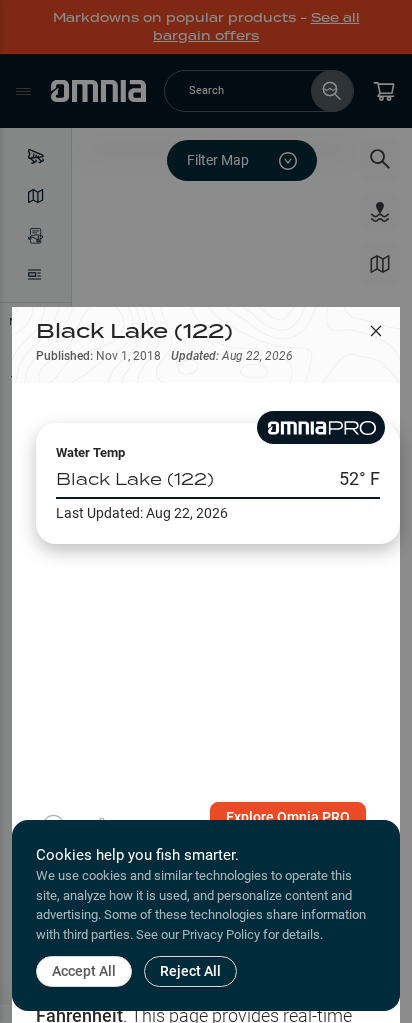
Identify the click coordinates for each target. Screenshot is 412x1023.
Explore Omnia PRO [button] (288, 817)
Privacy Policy (221, 934)
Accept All (84, 971)
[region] (206, 673)
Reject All (190, 971)
